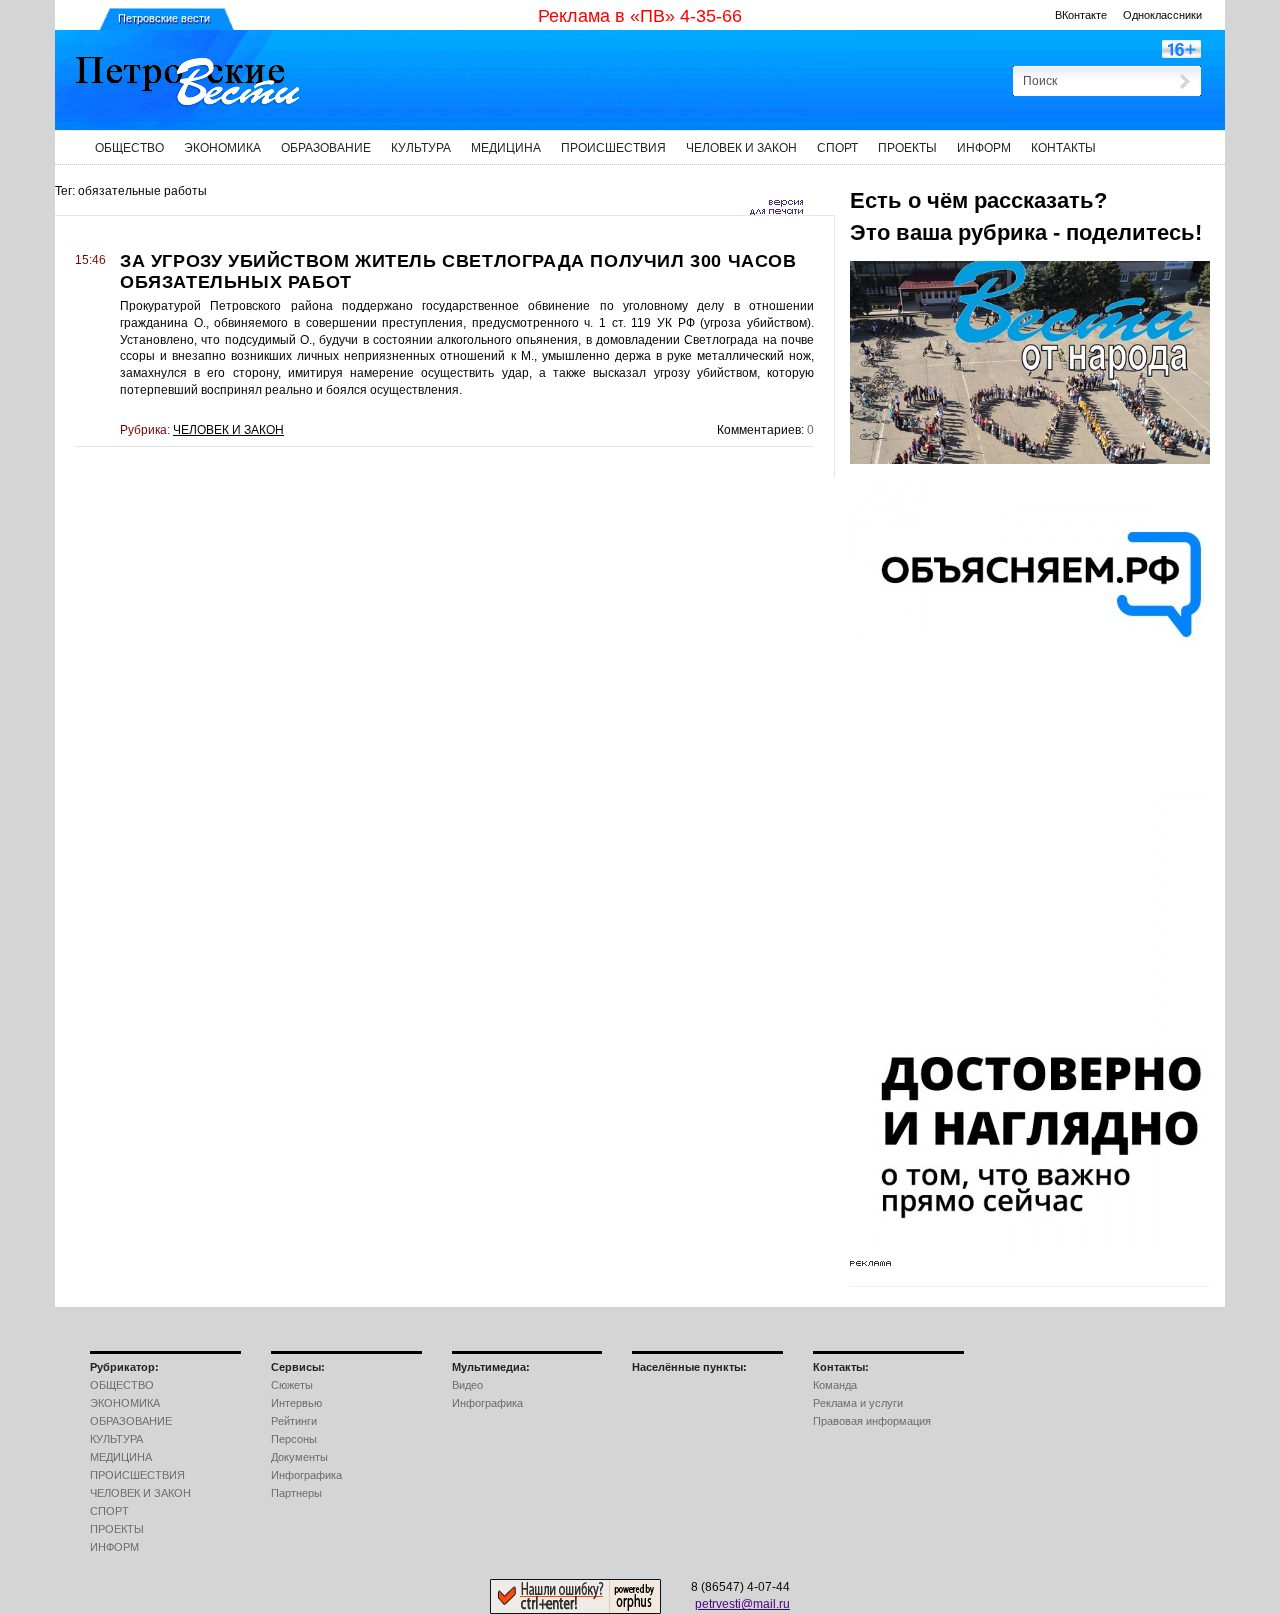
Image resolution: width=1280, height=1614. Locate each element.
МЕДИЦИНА (506, 148)
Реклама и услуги (858, 1403)
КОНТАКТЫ (1063, 148)
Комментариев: (760, 430)
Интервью (296, 1403)
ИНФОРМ (984, 148)
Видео (467, 1385)
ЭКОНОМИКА (222, 148)
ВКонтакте (1081, 15)
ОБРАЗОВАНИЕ (326, 148)
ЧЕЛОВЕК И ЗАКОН (741, 148)
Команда (835, 1385)
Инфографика (306, 1475)
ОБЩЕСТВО (129, 148)
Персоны (294, 1439)
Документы (299, 1457)
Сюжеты (292, 1385)
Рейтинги (294, 1421)
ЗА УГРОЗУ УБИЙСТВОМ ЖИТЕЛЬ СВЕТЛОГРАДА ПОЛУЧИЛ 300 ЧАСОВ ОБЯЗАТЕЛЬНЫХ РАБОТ (458, 271)
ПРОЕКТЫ (907, 148)
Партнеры (296, 1493)
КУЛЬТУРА (421, 148)
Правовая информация (872, 1421)
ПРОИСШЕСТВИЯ (613, 148)
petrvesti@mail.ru (742, 1604)
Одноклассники (1162, 15)
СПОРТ (837, 148)
